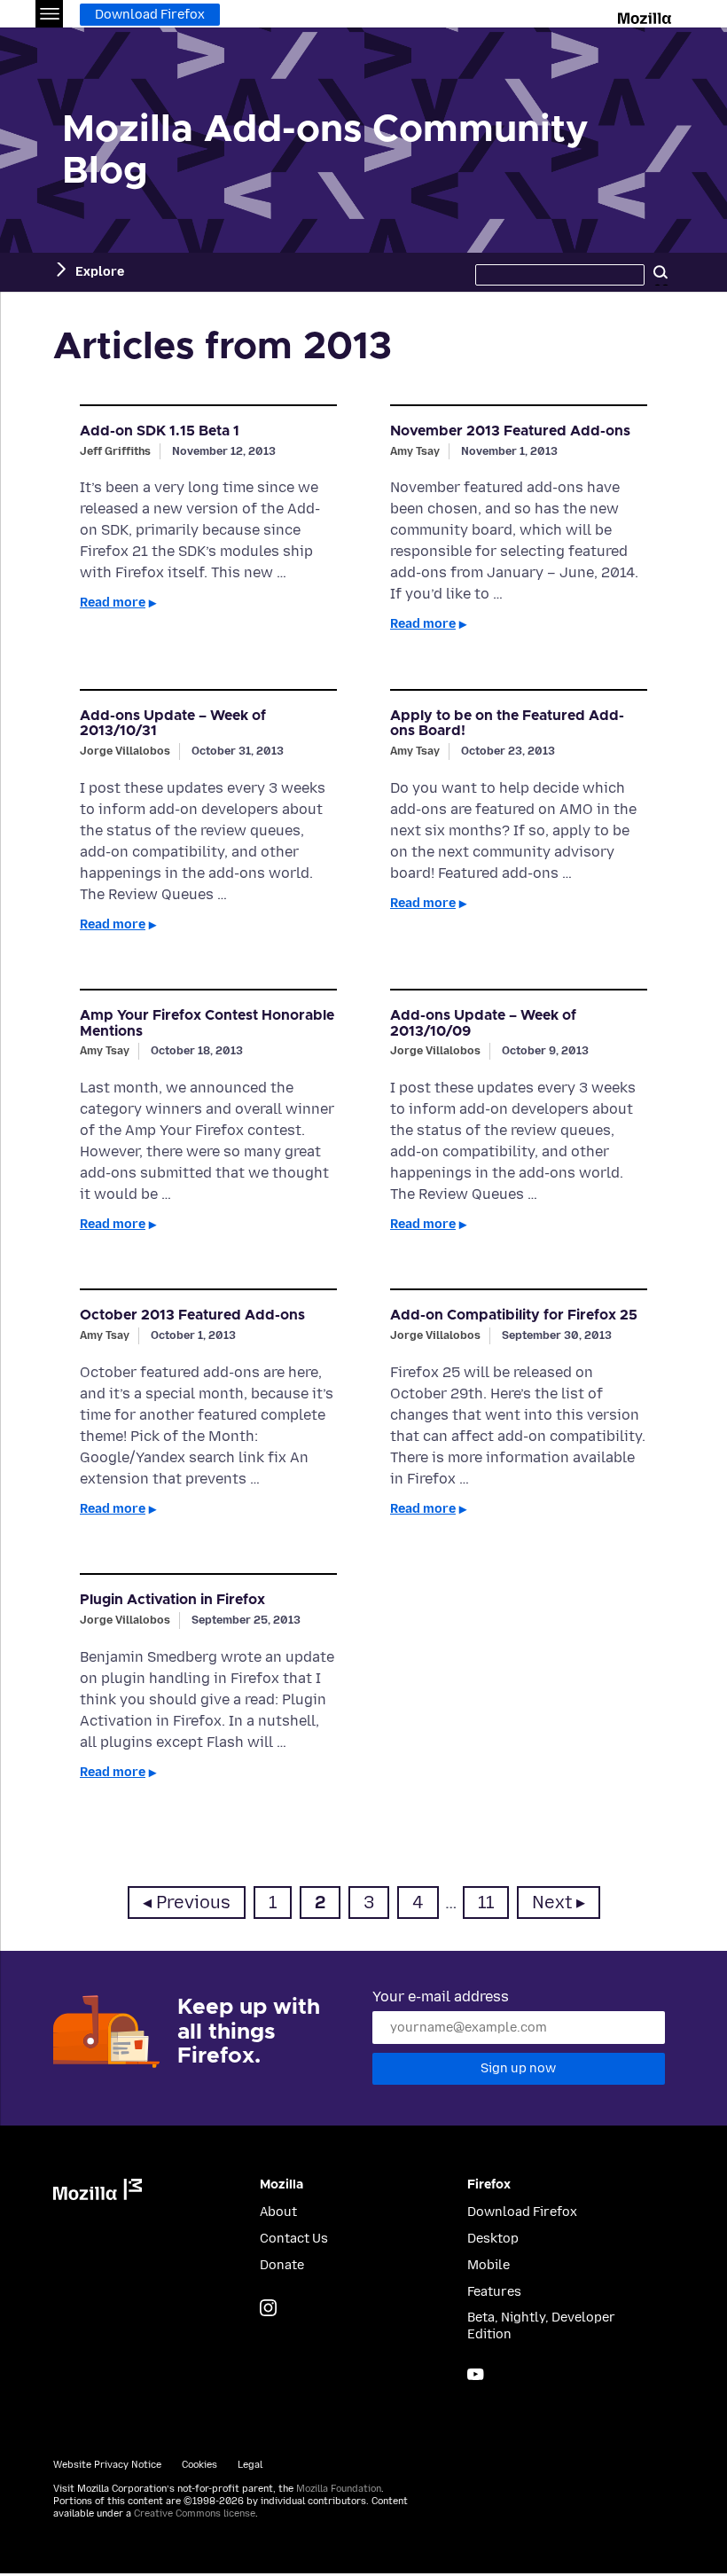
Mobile (489, 2265)
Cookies (199, 2465)
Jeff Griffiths (115, 451)
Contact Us (294, 2239)
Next (552, 1903)
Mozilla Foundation (339, 2489)
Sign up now (518, 2068)
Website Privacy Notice (107, 2465)
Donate (282, 2265)
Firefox (489, 2185)
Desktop (493, 2239)
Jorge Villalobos (125, 751)
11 (493, 1902)
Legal (250, 2465)
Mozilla (646, 15)
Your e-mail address (441, 1997)
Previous (193, 1903)
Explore (100, 272)
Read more (113, 603)
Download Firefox (150, 15)
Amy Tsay (415, 451)
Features (494, 2292)
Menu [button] (49, 14)
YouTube (476, 2374)
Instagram (268, 2308)
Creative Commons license (195, 2513)
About (278, 2212)
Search (661, 272)
